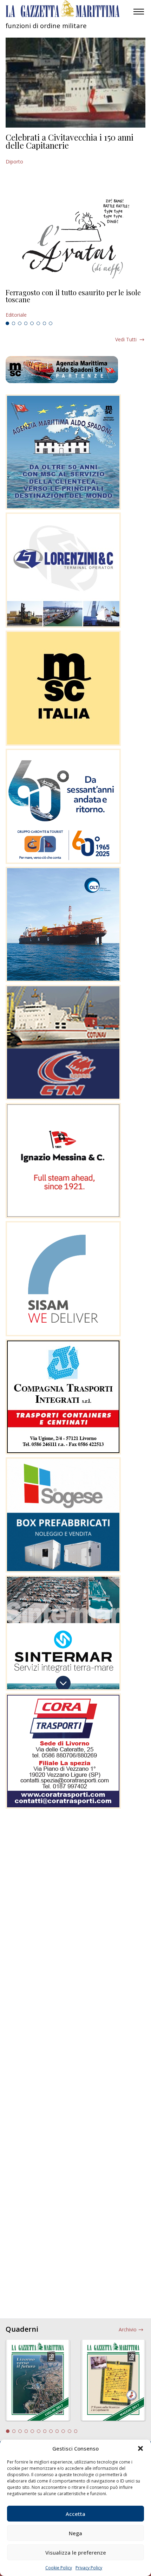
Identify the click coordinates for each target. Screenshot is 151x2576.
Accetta (75, 2514)
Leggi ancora (75, 304)
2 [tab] (14, 323)
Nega (75, 2533)
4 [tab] (26, 323)
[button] (140, 2448)
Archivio (128, 2329)
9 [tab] (57, 2431)
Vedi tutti (126, 339)
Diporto (14, 162)
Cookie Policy (59, 2568)
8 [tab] (51, 323)
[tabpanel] (75, 304)
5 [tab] (32, 323)
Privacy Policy (89, 2568)
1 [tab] (7, 323)
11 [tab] (70, 2431)
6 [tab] (38, 323)
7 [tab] (45, 323)
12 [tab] (76, 2431)
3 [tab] (20, 323)
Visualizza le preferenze (76, 2552)
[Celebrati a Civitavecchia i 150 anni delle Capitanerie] (75, 83)
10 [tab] (63, 2431)
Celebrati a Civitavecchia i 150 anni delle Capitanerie (70, 141)
